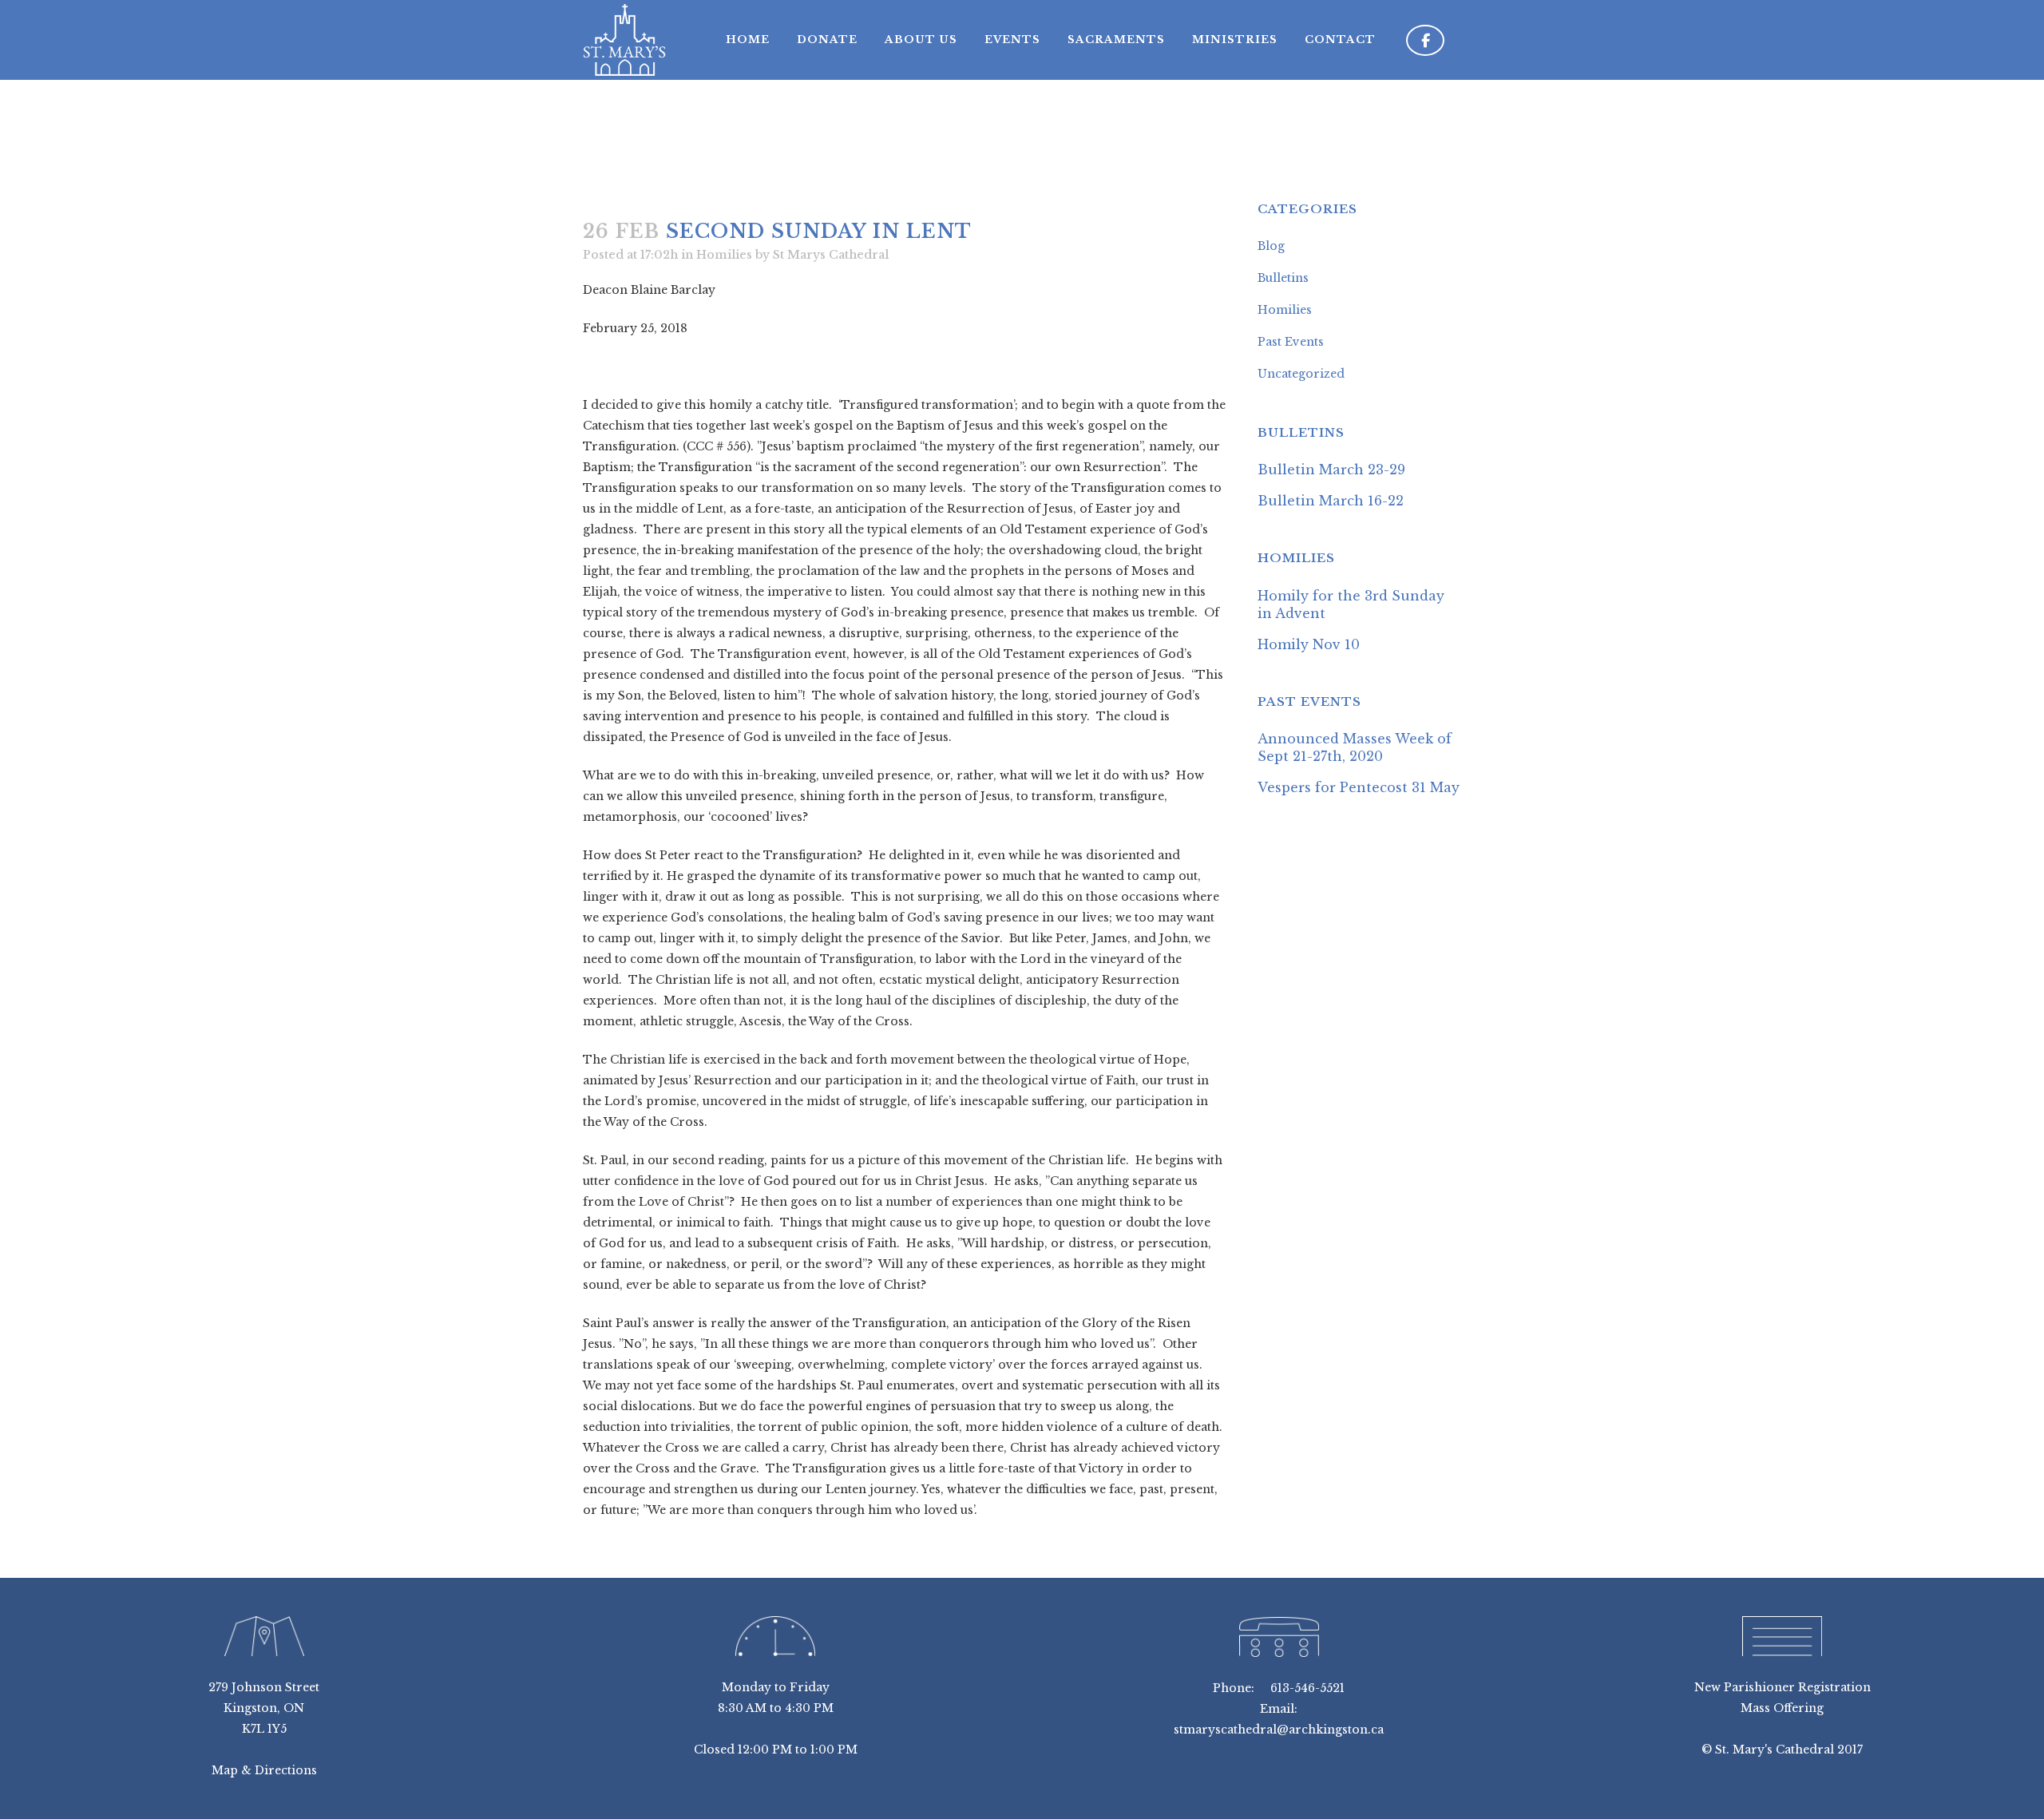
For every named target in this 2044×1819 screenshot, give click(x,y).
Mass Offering (1782, 1708)
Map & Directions (264, 1770)
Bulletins (1283, 278)
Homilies (724, 255)
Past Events (1291, 342)
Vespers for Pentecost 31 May (1359, 787)
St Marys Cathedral (831, 255)
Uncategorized (1301, 374)
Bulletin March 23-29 (1331, 470)
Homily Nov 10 (1309, 644)
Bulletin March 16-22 (1331, 501)
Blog (1271, 246)
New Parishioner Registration (1783, 1687)
